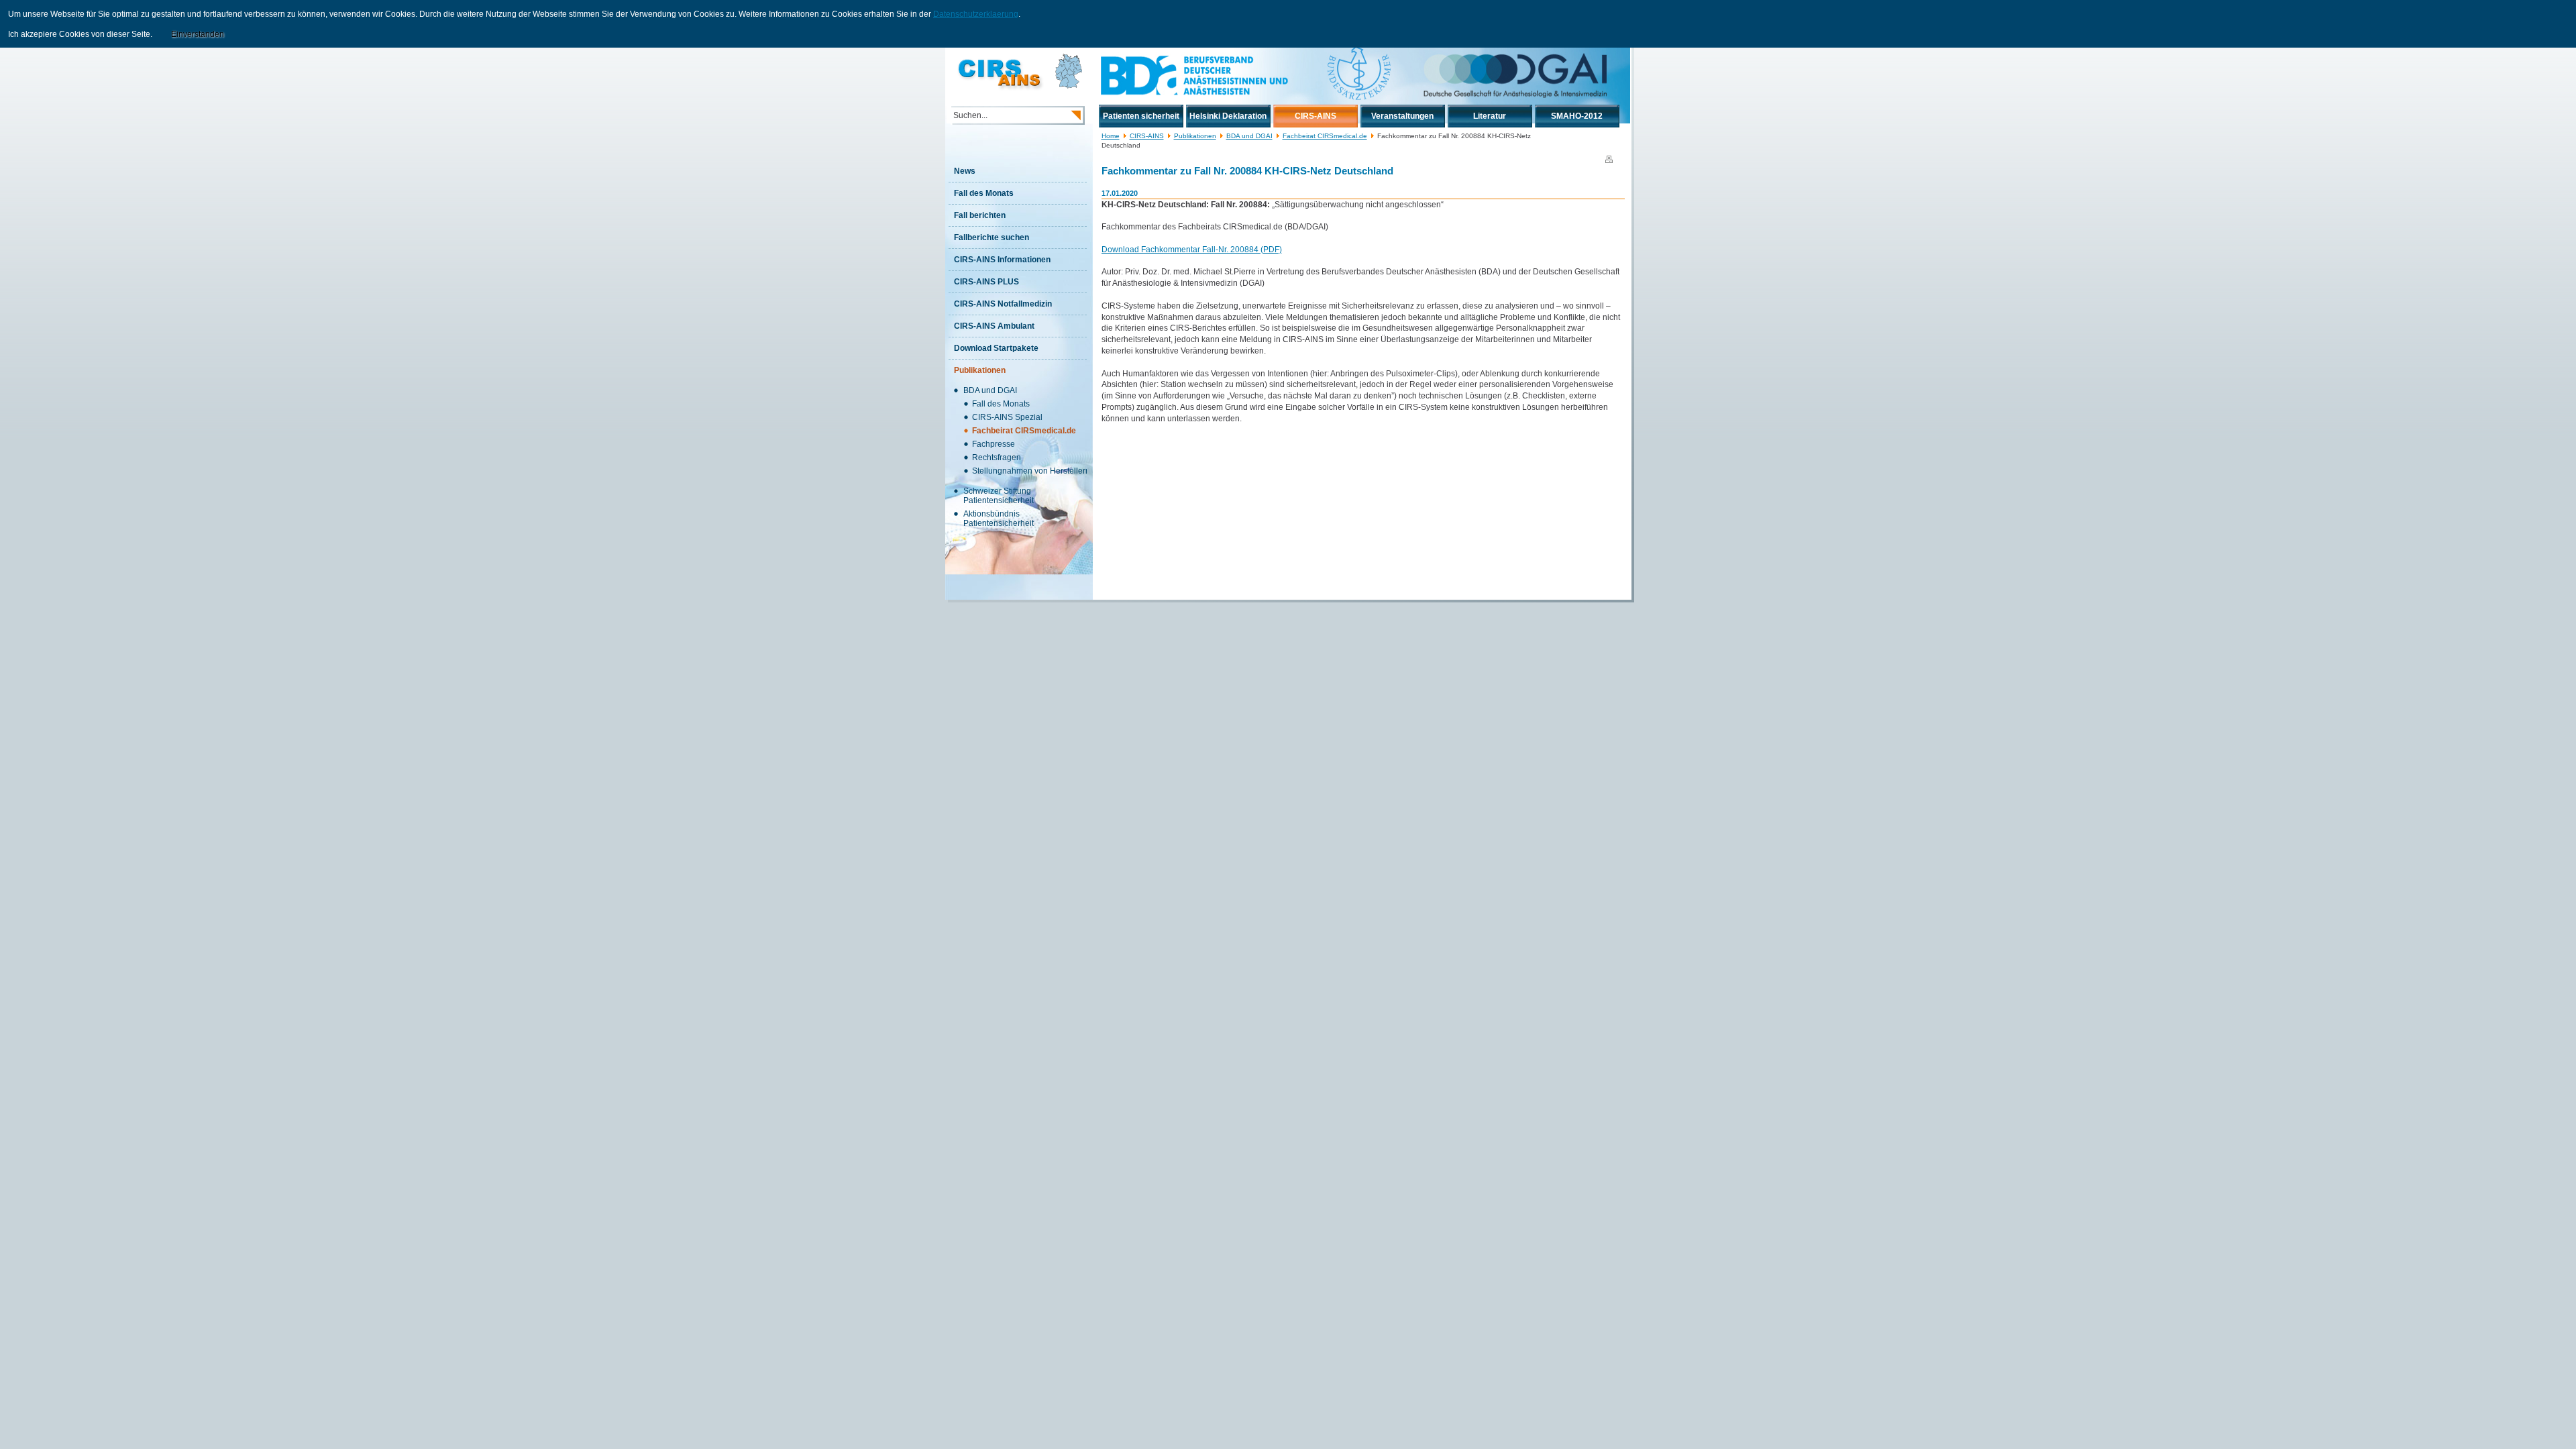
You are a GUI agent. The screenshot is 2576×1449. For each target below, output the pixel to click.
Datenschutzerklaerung (976, 14)
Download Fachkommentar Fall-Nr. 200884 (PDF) (1192, 250)
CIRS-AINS (1147, 136)
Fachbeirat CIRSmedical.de (1325, 136)
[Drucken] (1609, 160)
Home (1111, 136)
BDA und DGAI (1249, 136)
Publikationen (1195, 136)
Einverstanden (198, 34)
